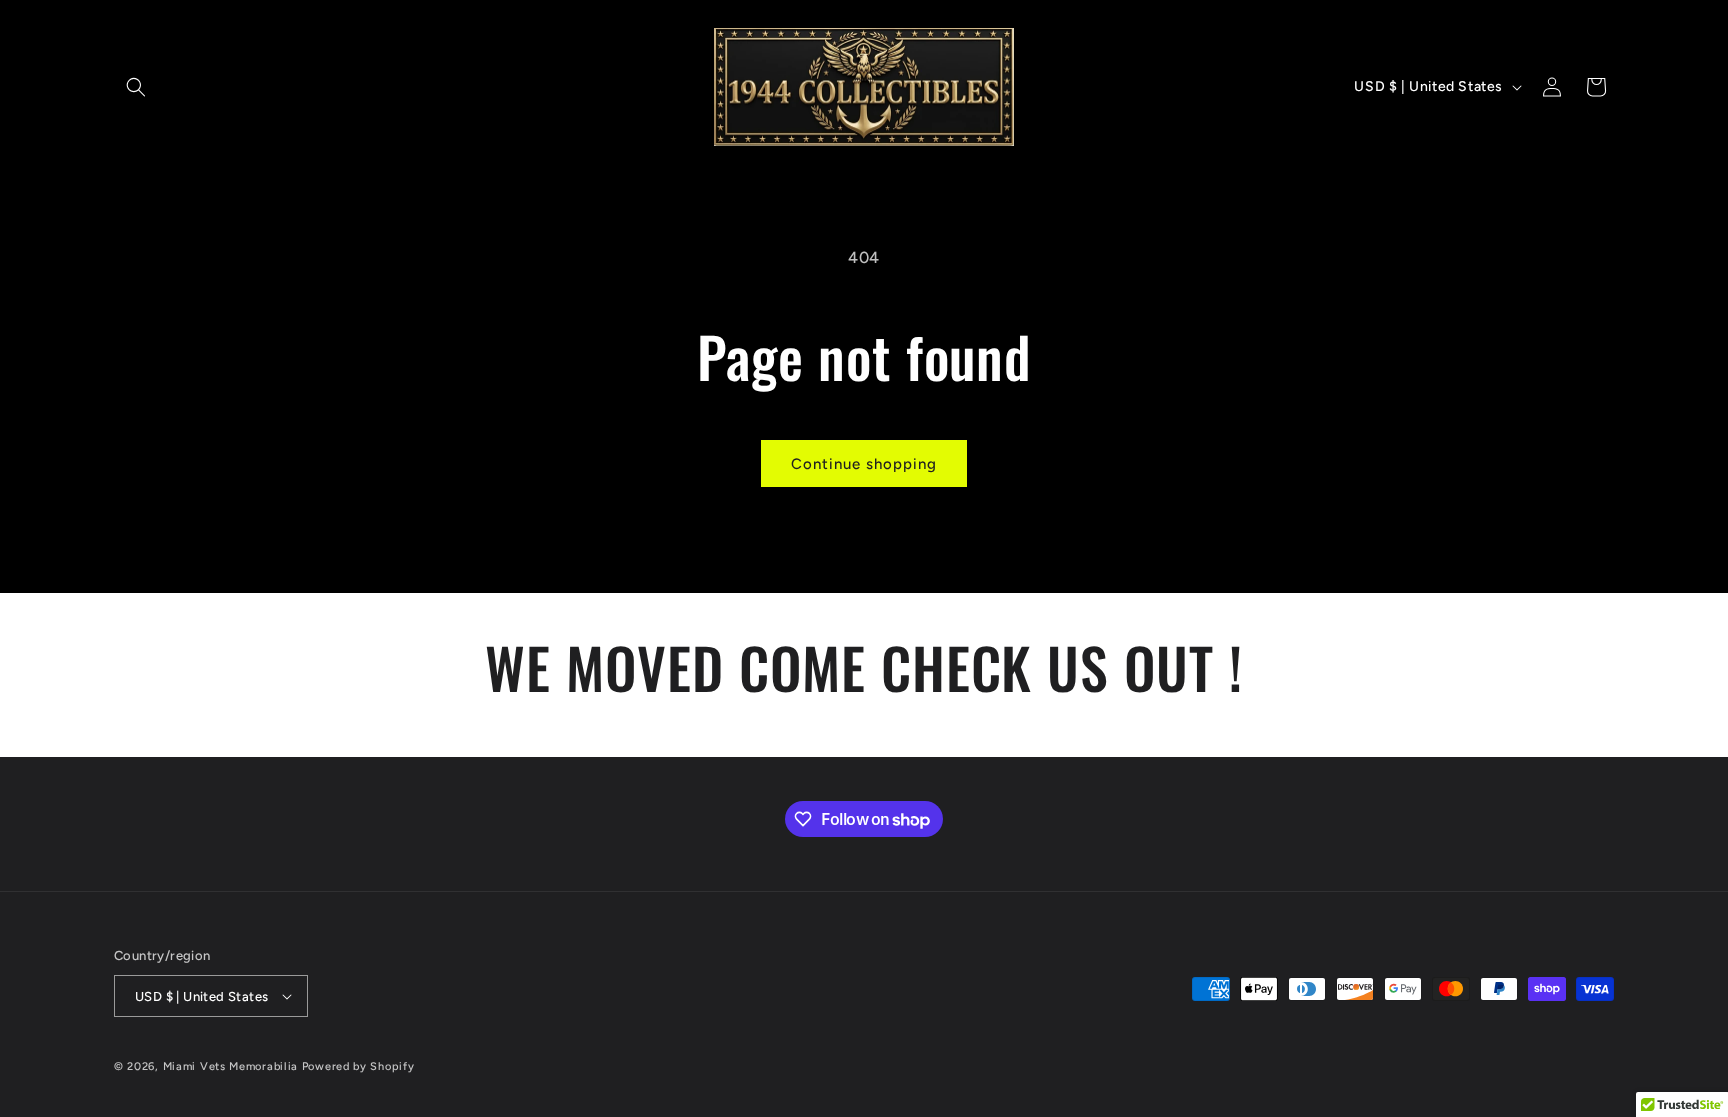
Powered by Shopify (358, 1066)
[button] (136, 87)
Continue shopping (864, 464)
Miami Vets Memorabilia (230, 1066)
